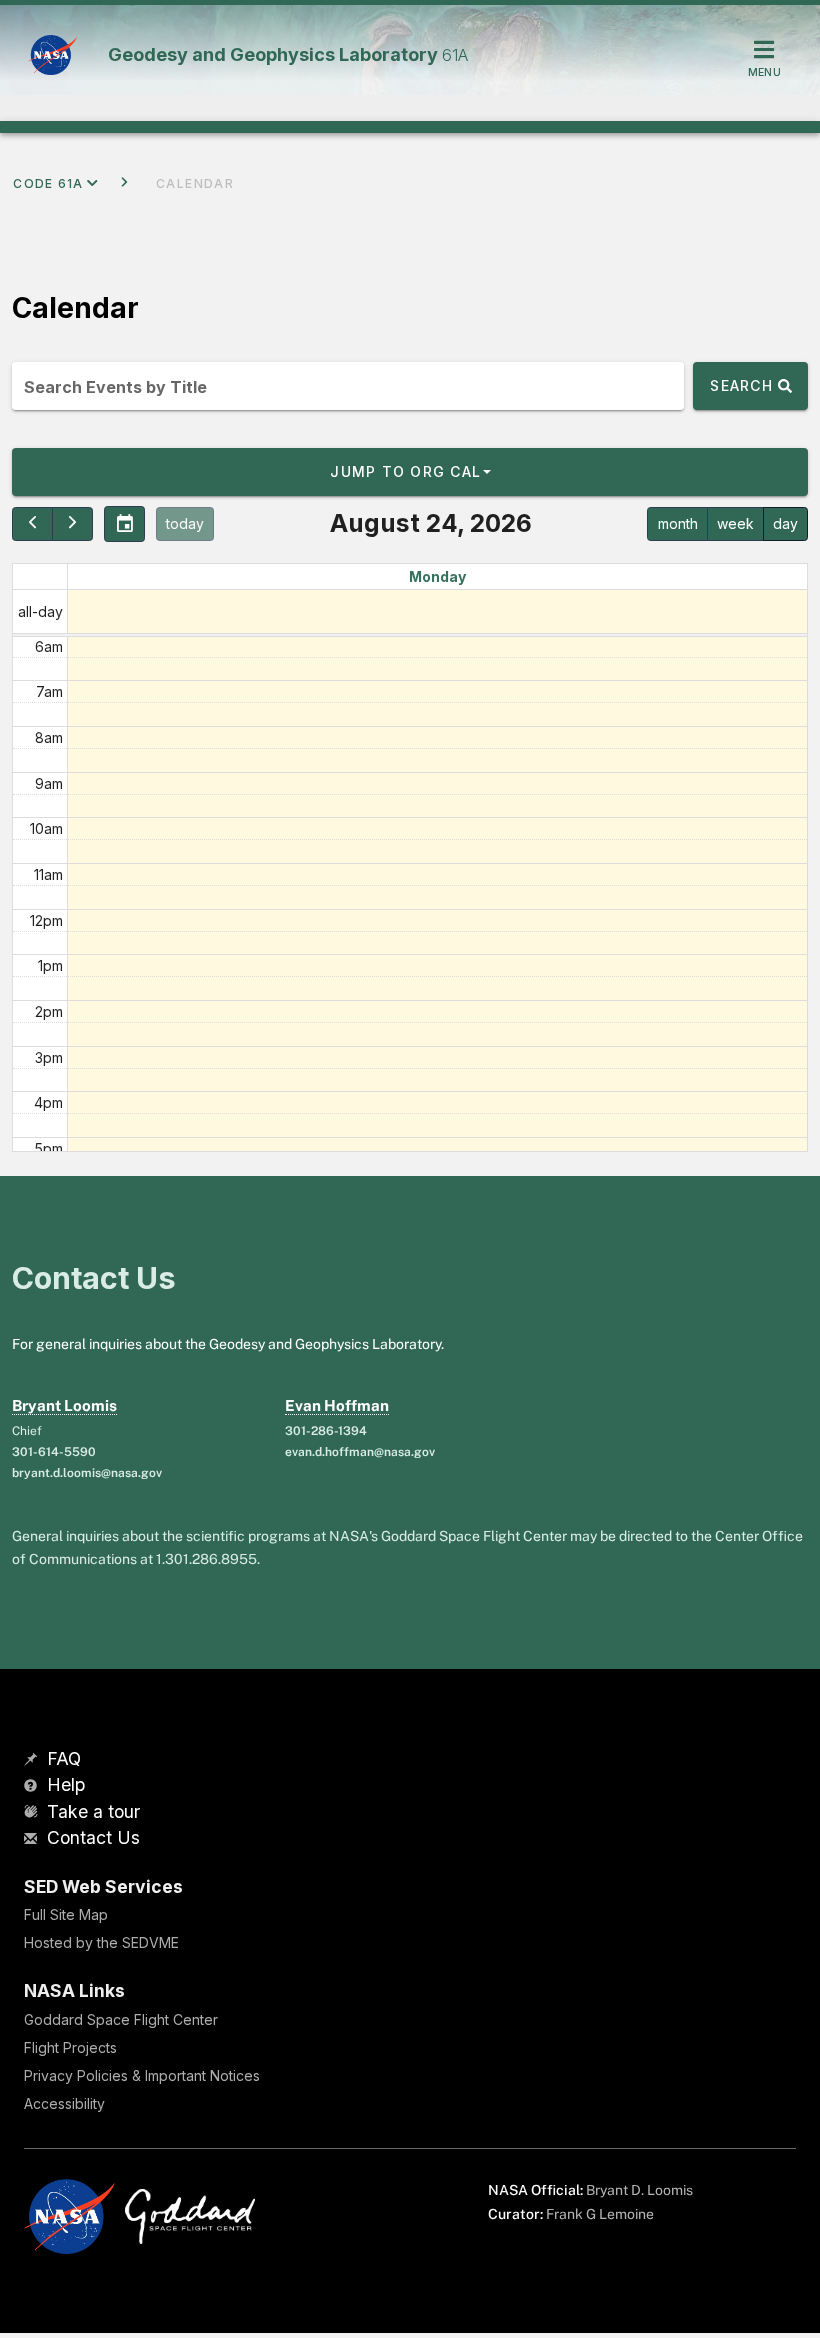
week (735, 523)
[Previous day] (32, 524)
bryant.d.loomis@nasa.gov (87, 1473)
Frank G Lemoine (600, 2214)
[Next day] (72, 524)
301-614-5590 (54, 1452)
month (678, 523)
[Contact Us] (33, 1839)
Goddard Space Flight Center (121, 2019)
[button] (410, 472)
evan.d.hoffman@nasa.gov (360, 1452)
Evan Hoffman (337, 1405)
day (785, 523)
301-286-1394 (326, 1431)
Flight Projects (70, 2047)
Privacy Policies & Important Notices (142, 2075)
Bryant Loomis (64, 1405)
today (185, 523)
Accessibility (64, 2103)
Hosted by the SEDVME (101, 1942)
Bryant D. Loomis (639, 2190)
